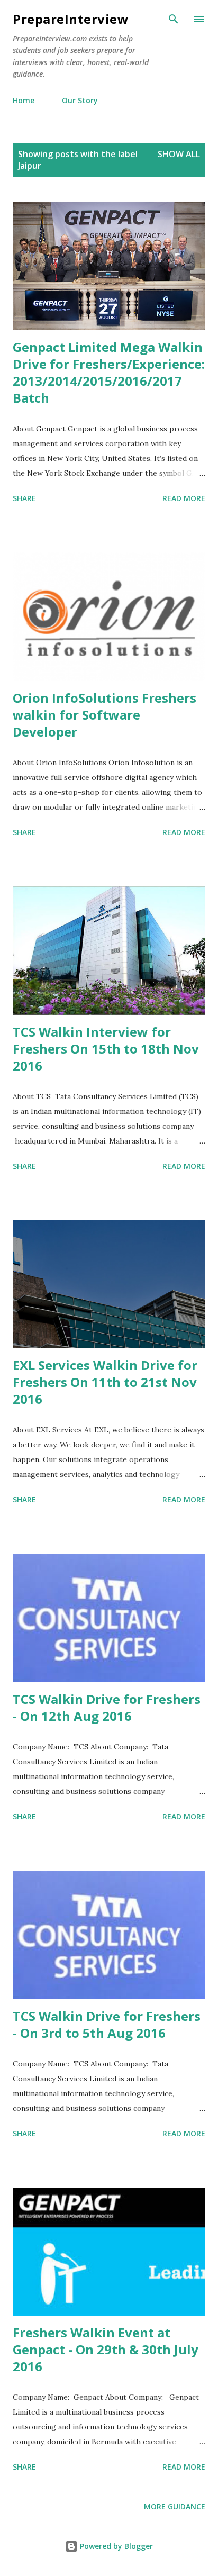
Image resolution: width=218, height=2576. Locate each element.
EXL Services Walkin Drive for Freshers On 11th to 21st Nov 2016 (105, 1382)
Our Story (80, 100)
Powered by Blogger (115, 2546)
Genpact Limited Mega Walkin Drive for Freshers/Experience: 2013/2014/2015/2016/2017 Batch (109, 372)
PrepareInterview (71, 19)
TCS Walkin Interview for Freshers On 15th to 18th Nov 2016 (106, 1049)
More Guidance (175, 2506)
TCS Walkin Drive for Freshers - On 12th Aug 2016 (107, 1707)
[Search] (174, 19)
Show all (179, 154)
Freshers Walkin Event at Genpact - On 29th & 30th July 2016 (106, 2349)
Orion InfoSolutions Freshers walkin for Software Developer (105, 715)
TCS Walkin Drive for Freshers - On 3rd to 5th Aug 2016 (107, 2024)
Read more (184, 498)
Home (24, 100)
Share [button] (24, 498)
